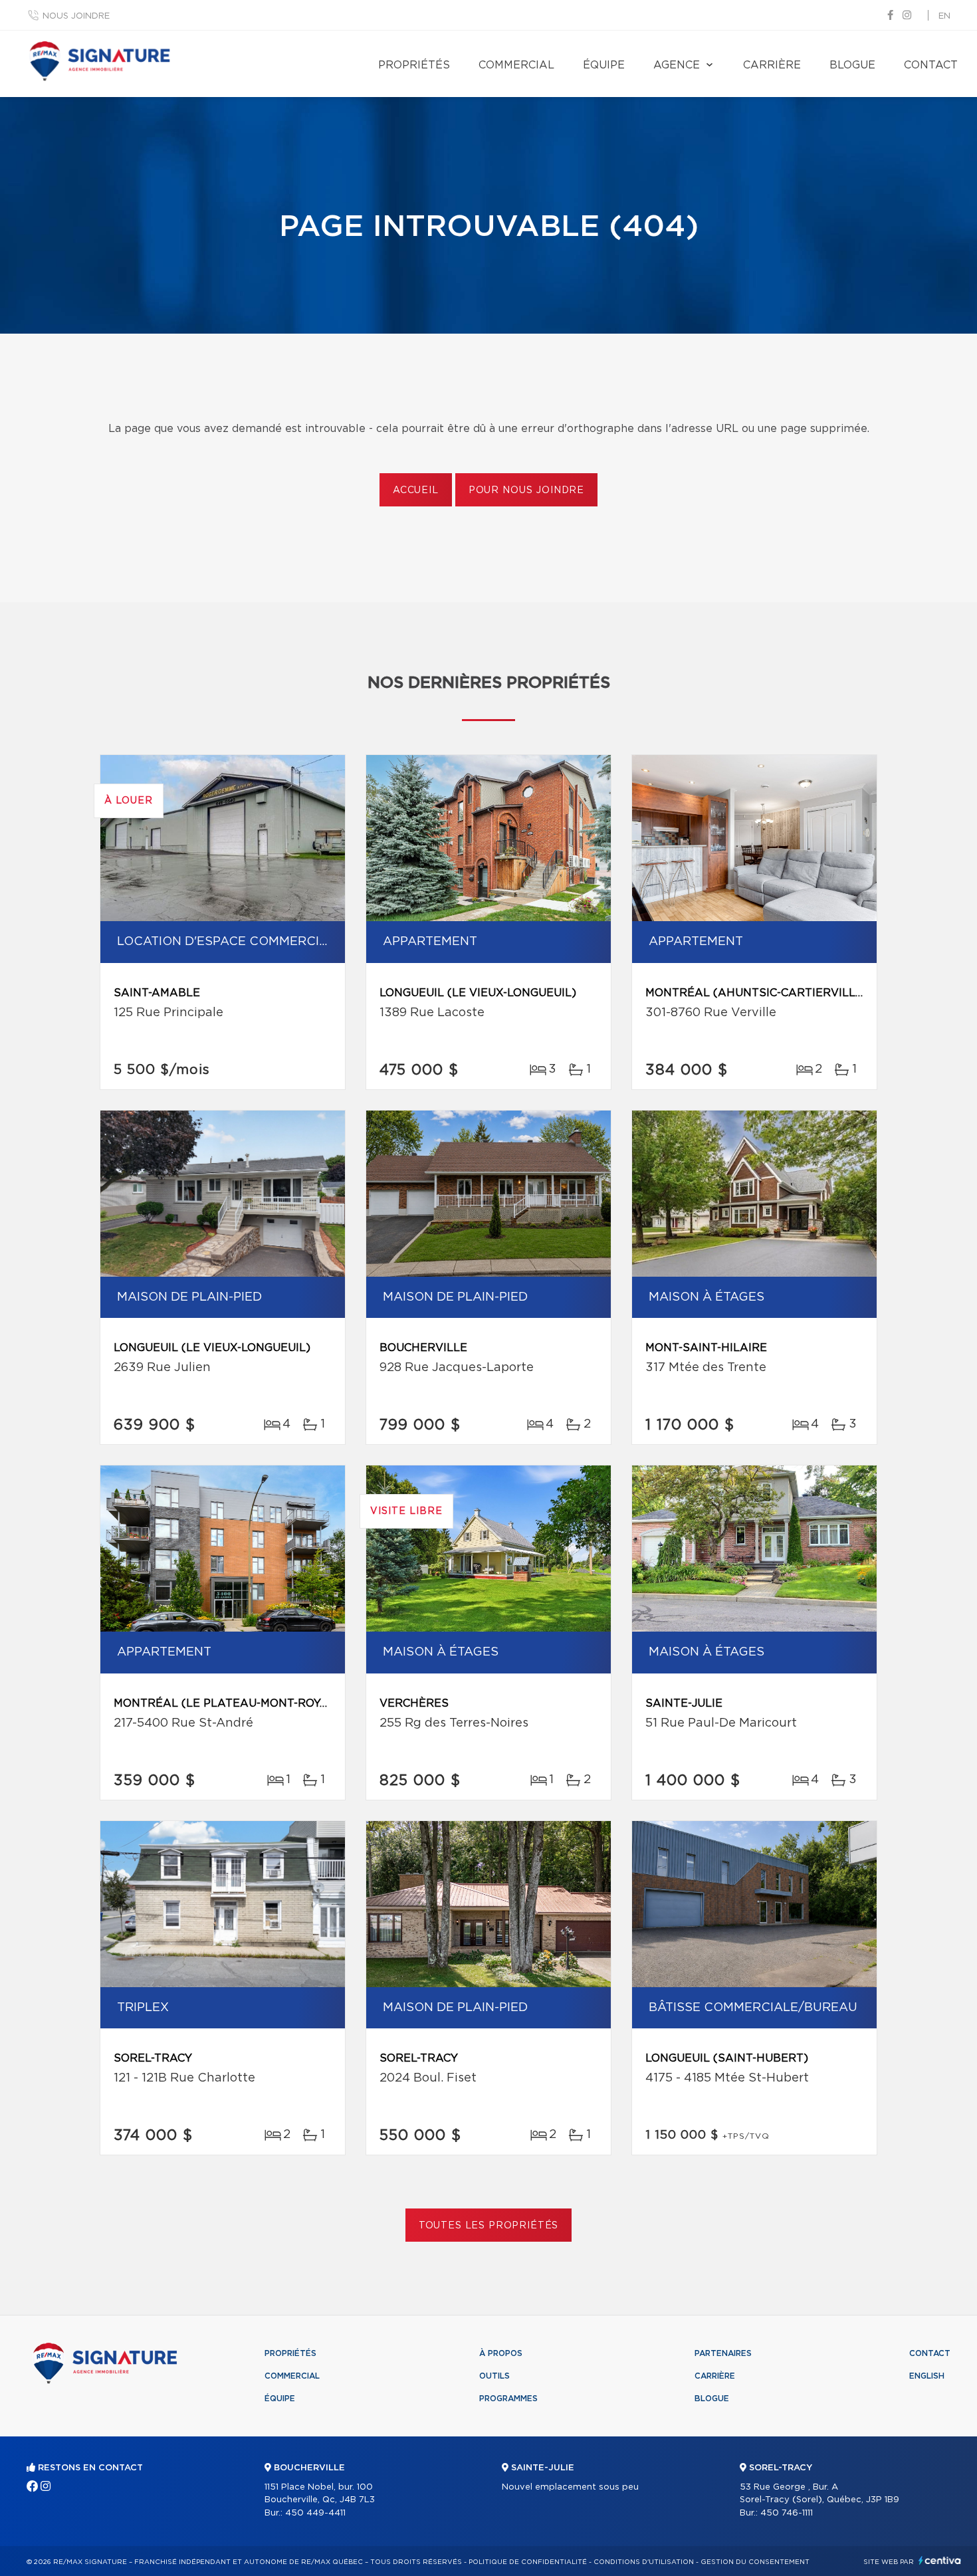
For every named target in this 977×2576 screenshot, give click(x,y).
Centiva (940, 2560)
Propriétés (414, 65)
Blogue (852, 65)
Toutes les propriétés (489, 2226)
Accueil (416, 490)
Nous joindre (76, 16)
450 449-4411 (315, 2513)
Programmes (508, 2399)
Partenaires (723, 2353)
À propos (501, 2353)
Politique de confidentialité (528, 2562)
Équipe (604, 65)
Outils (494, 2376)
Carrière (772, 65)
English (927, 2376)
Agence (677, 65)
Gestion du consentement (755, 2562)
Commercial (516, 65)
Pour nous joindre (526, 490)
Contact (931, 65)
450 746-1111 (787, 2513)
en (944, 16)
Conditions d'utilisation (644, 2562)
